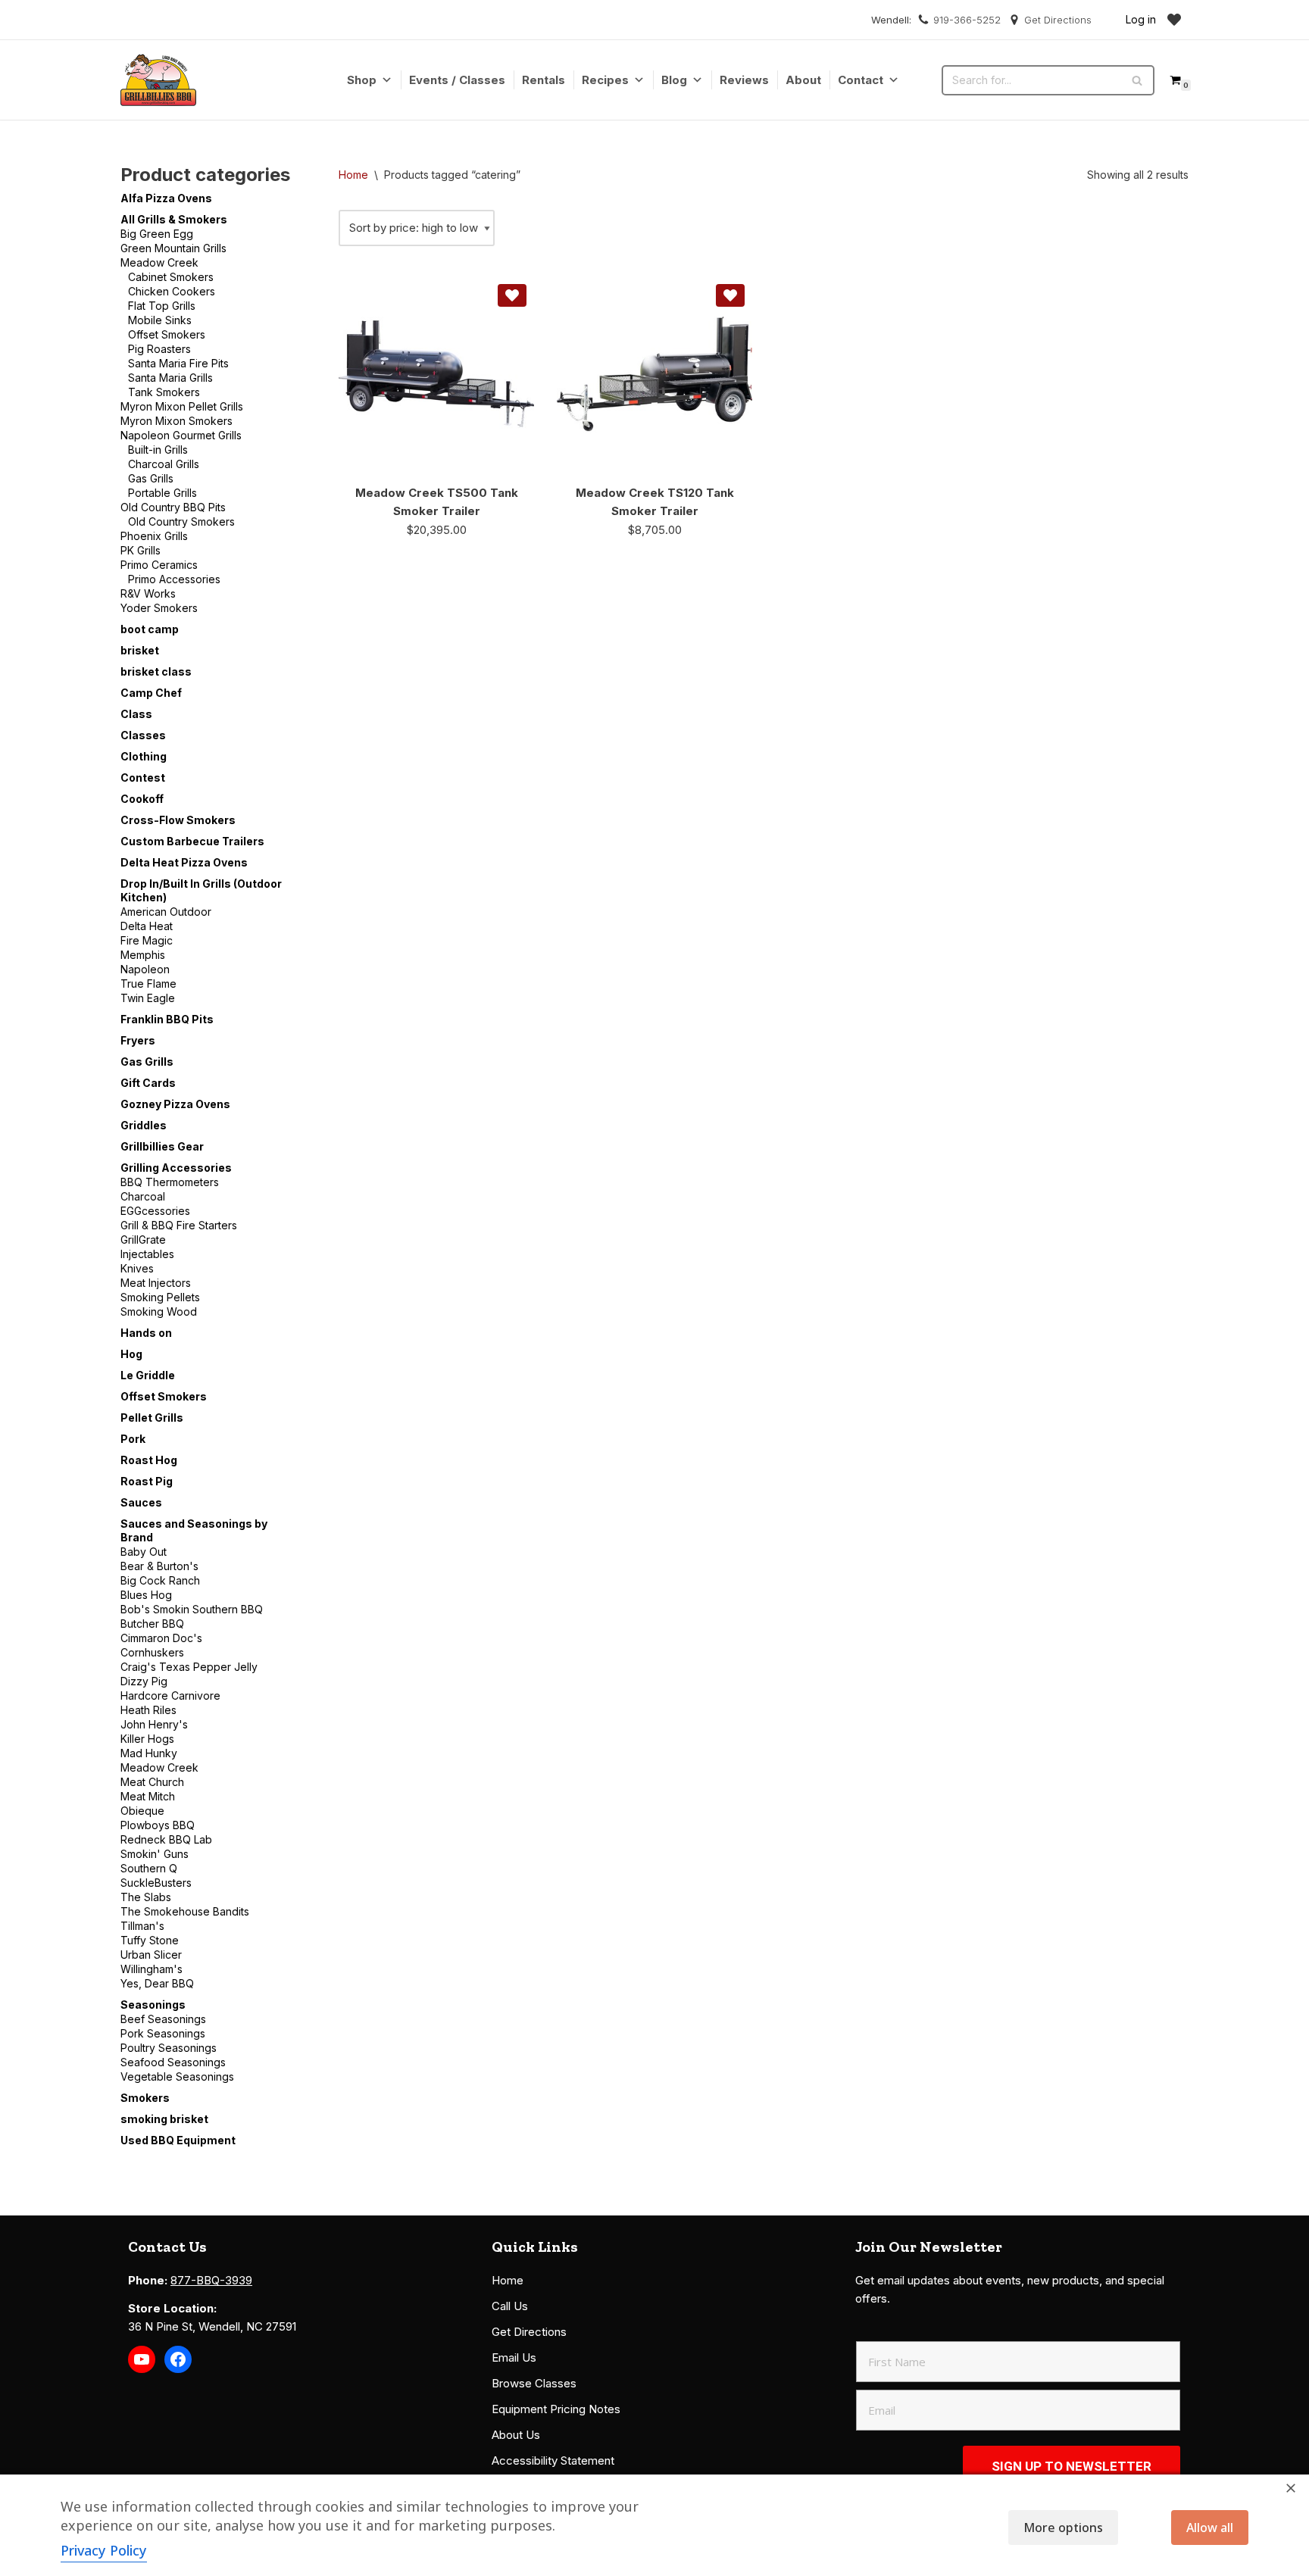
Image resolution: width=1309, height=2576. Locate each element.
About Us (516, 2435)
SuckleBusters (156, 1883)
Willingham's (152, 1969)
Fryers (138, 1040)
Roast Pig (147, 1481)
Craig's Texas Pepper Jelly (189, 1667)
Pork (133, 1439)
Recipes (605, 80)
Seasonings (153, 2005)
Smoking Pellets (160, 1297)
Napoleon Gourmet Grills (181, 435)
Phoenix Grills (154, 536)
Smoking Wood (159, 1311)
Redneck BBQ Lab (166, 1839)
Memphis (143, 955)
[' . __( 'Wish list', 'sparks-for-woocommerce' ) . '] (1174, 20)
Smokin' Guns (155, 1854)
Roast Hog (149, 1460)
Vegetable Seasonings (177, 2076)
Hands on (146, 1333)
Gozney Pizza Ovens (175, 1104)
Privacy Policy (104, 2550)
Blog (674, 80)
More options (1063, 2528)
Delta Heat (147, 926)
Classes (143, 735)
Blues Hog (146, 1595)
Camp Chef (151, 693)
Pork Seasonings (163, 2033)
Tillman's (142, 1926)
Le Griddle (148, 1375)
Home (353, 175)
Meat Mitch (148, 1796)
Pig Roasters (159, 349)
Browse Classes (534, 2383)
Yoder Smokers (159, 608)
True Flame (148, 984)
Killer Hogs (147, 1739)
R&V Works (148, 593)
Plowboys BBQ (158, 1825)
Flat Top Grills (162, 306)
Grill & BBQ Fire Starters (179, 1225)
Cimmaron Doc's (161, 1638)
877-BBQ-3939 (211, 2280)
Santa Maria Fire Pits (178, 363)
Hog (131, 1354)
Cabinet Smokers (171, 277)
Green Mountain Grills (173, 248)
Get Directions (1058, 20)
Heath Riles (148, 1710)
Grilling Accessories (176, 1168)
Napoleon (145, 969)
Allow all (1210, 2528)
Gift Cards (148, 1083)
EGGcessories (155, 1211)
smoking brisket (164, 2119)
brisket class (156, 671)
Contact (861, 80)
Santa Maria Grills (170, 378)
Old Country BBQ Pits (173, 507)
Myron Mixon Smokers (177, 421)
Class (136, 714)
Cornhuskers (152, 1652)
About (803, 80)
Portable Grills (162, 493)
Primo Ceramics (159, 565)
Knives (137, 1268)
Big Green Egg (157, 234)
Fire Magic (147, 940)
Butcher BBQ (152, 1624)
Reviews (744, 80)
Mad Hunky (149, 1753)
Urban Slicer (151, 1955)
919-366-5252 (967, 20)
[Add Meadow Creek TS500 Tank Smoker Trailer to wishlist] (512, 295)
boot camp (150, 629)
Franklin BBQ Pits (167, 1019)
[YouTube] (142, 2359)
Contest (143, 777)
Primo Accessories (174, 579)
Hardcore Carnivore (170, 1695)
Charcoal (143, 1196)
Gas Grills (151, 478)
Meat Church (152, 1782)
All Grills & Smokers (174, 219)
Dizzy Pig (144, 1681)
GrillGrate (143, 1240)
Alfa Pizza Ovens (166, 198)
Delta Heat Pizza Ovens (184, 862)
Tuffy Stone (150, 1940)
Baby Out (144, 1552)
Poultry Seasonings (169, 2048)
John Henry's (154, 1724)
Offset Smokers (167, 334)
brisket (140, 650)
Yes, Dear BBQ (157, 1983)
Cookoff (142, 799)
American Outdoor (166, 912)
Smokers (145, 2098)
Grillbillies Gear (162, 1146)
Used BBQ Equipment (178, 2140)
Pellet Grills (152, 1418)
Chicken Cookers (172, 291)
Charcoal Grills (164, 464)
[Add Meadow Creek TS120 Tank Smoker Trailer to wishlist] (730, 295)
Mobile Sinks (160, 320)
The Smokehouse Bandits (185, 1911)
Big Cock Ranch (160, 1580)
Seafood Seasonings (173, 2062)
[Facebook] (178, 2359)
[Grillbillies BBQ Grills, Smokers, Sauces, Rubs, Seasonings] (158, 80)
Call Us (510, 2306)
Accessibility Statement (553, 2460)
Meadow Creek (159, 262)
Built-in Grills (158, 450)
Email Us (514, 2357)
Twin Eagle (148, 998)
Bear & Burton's (159, 1566)
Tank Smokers (164, 392)
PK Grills (141, 550)
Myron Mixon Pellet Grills (182, 406)
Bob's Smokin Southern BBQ (192, 1609)
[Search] (1137, 80)
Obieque (142, 1811)
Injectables (147, 1254)
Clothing (144, 756)
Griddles (144, 1125)
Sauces (141, 1502)
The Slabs (146, 1897)
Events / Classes (457, 80)
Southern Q (149, 1868)
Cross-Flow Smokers (178, 820)
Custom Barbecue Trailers (192, 841)
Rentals (544, 80)
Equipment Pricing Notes (556, 2409)
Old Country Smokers (181, 521)
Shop (362, 80)
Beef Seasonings (163, 2019)
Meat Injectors (156, 1283)
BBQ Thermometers (170, 1182)
